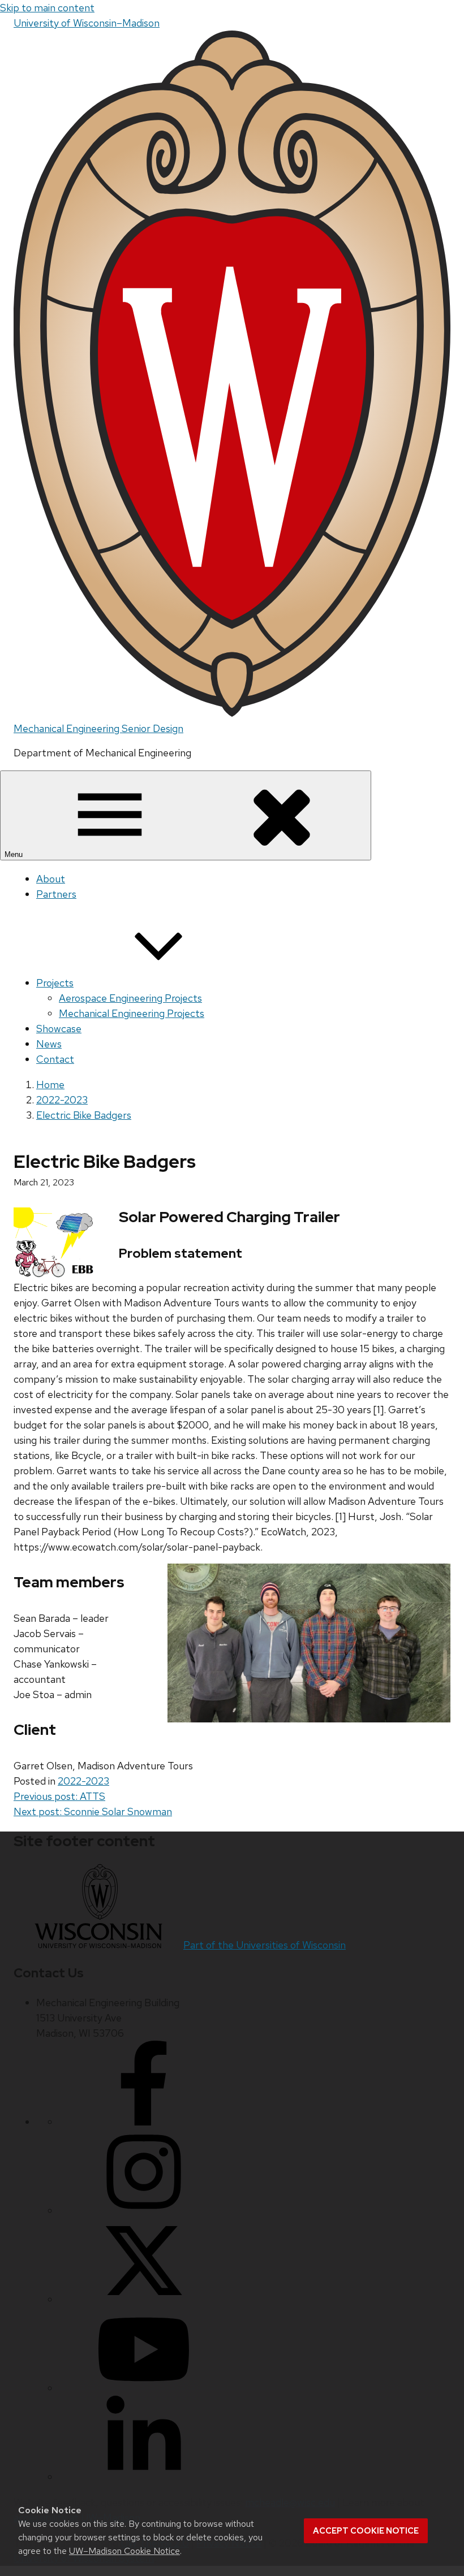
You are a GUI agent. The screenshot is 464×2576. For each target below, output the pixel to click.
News (49, 1044)
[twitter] (144, 2299)
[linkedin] (144, 2477)
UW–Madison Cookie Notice (124, 2551)
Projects (55, 983)
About (51, 879)
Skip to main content (47, 8)
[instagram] (144, 2211)
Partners (56, 894)
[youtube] (144, 2388)
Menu (15, 854)
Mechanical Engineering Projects (132, 1013)
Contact (55, 1059)
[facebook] (144, 2122)
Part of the (265, 1945)
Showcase (59, 1029)
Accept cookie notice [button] (366, 2531)
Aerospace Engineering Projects (130, 998)
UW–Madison (87, 23)
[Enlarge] (436, 1578)
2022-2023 (83, 1781)
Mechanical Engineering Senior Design (98, 728)
